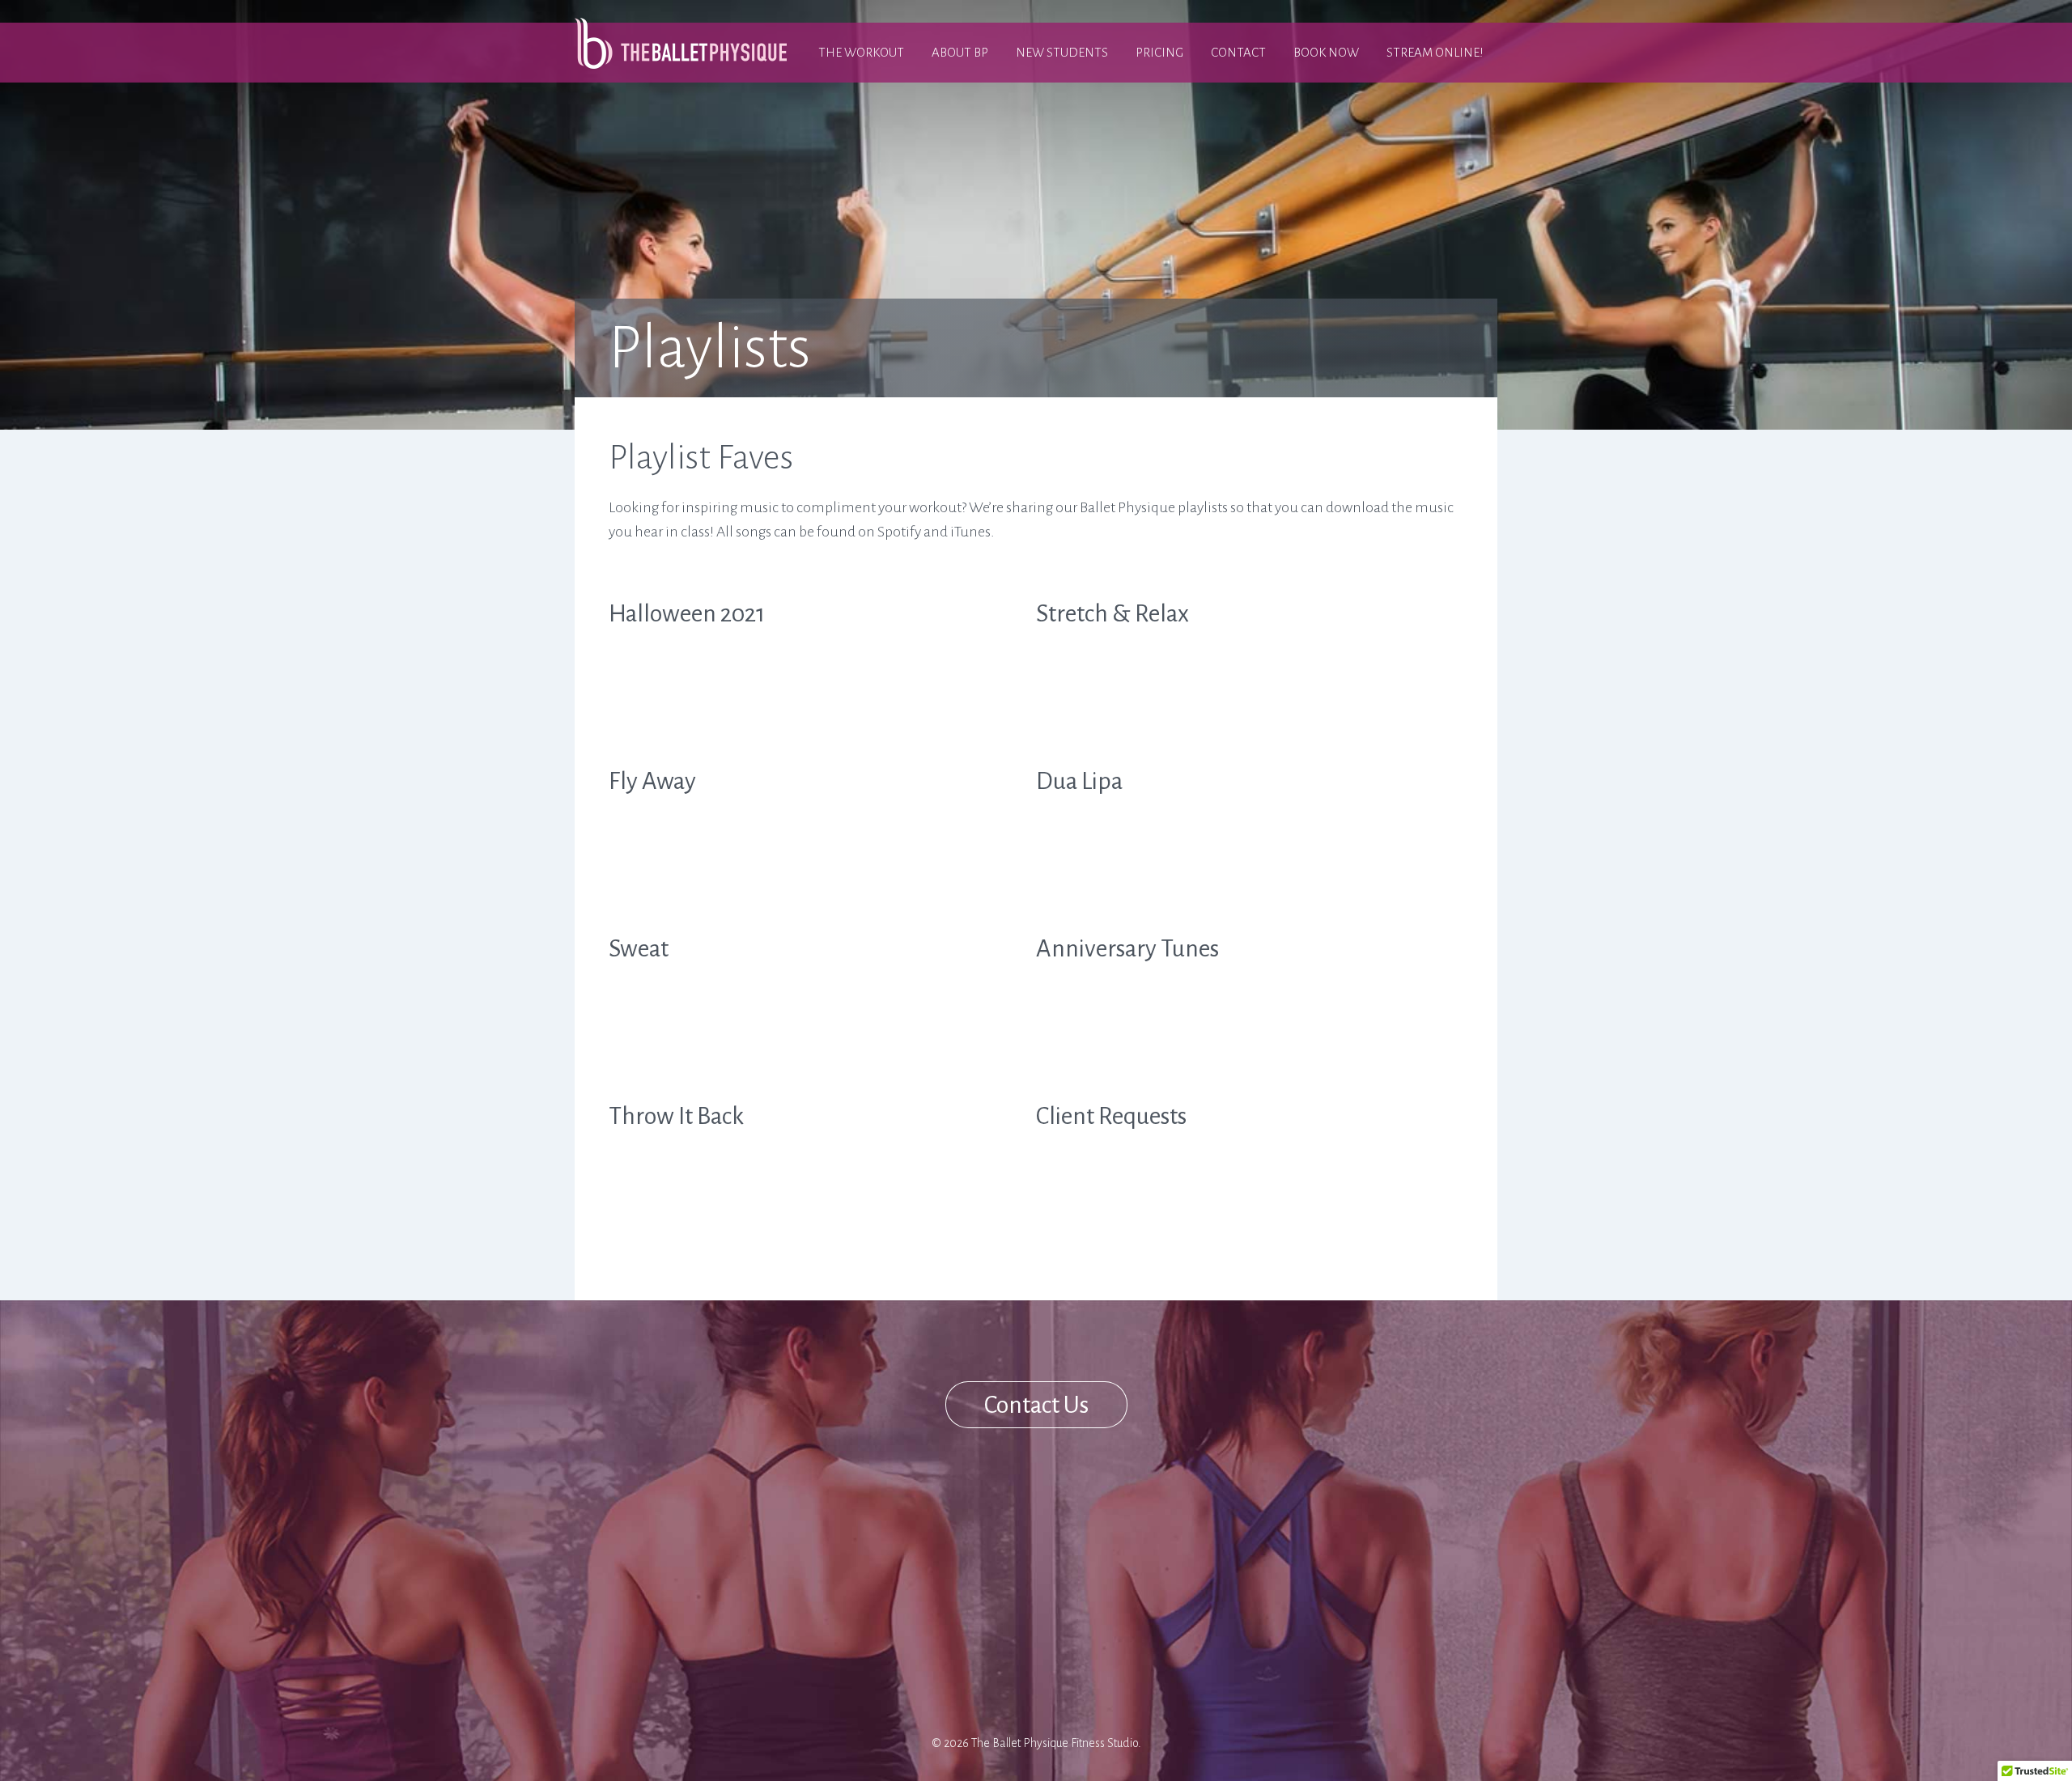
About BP (960, 52)
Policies (871, 1603)
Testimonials (887, 1581)
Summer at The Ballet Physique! (910, 1656)
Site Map (872, 1625)
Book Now (1326, 52)
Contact (1238, 52)
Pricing (1159, 52)
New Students (1062, 52)
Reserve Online (894, 1537)
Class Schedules (896, 1516)
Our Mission (885, 1559)
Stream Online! (1435, 52)
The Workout (861, 52)
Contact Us (1036, 1405)
